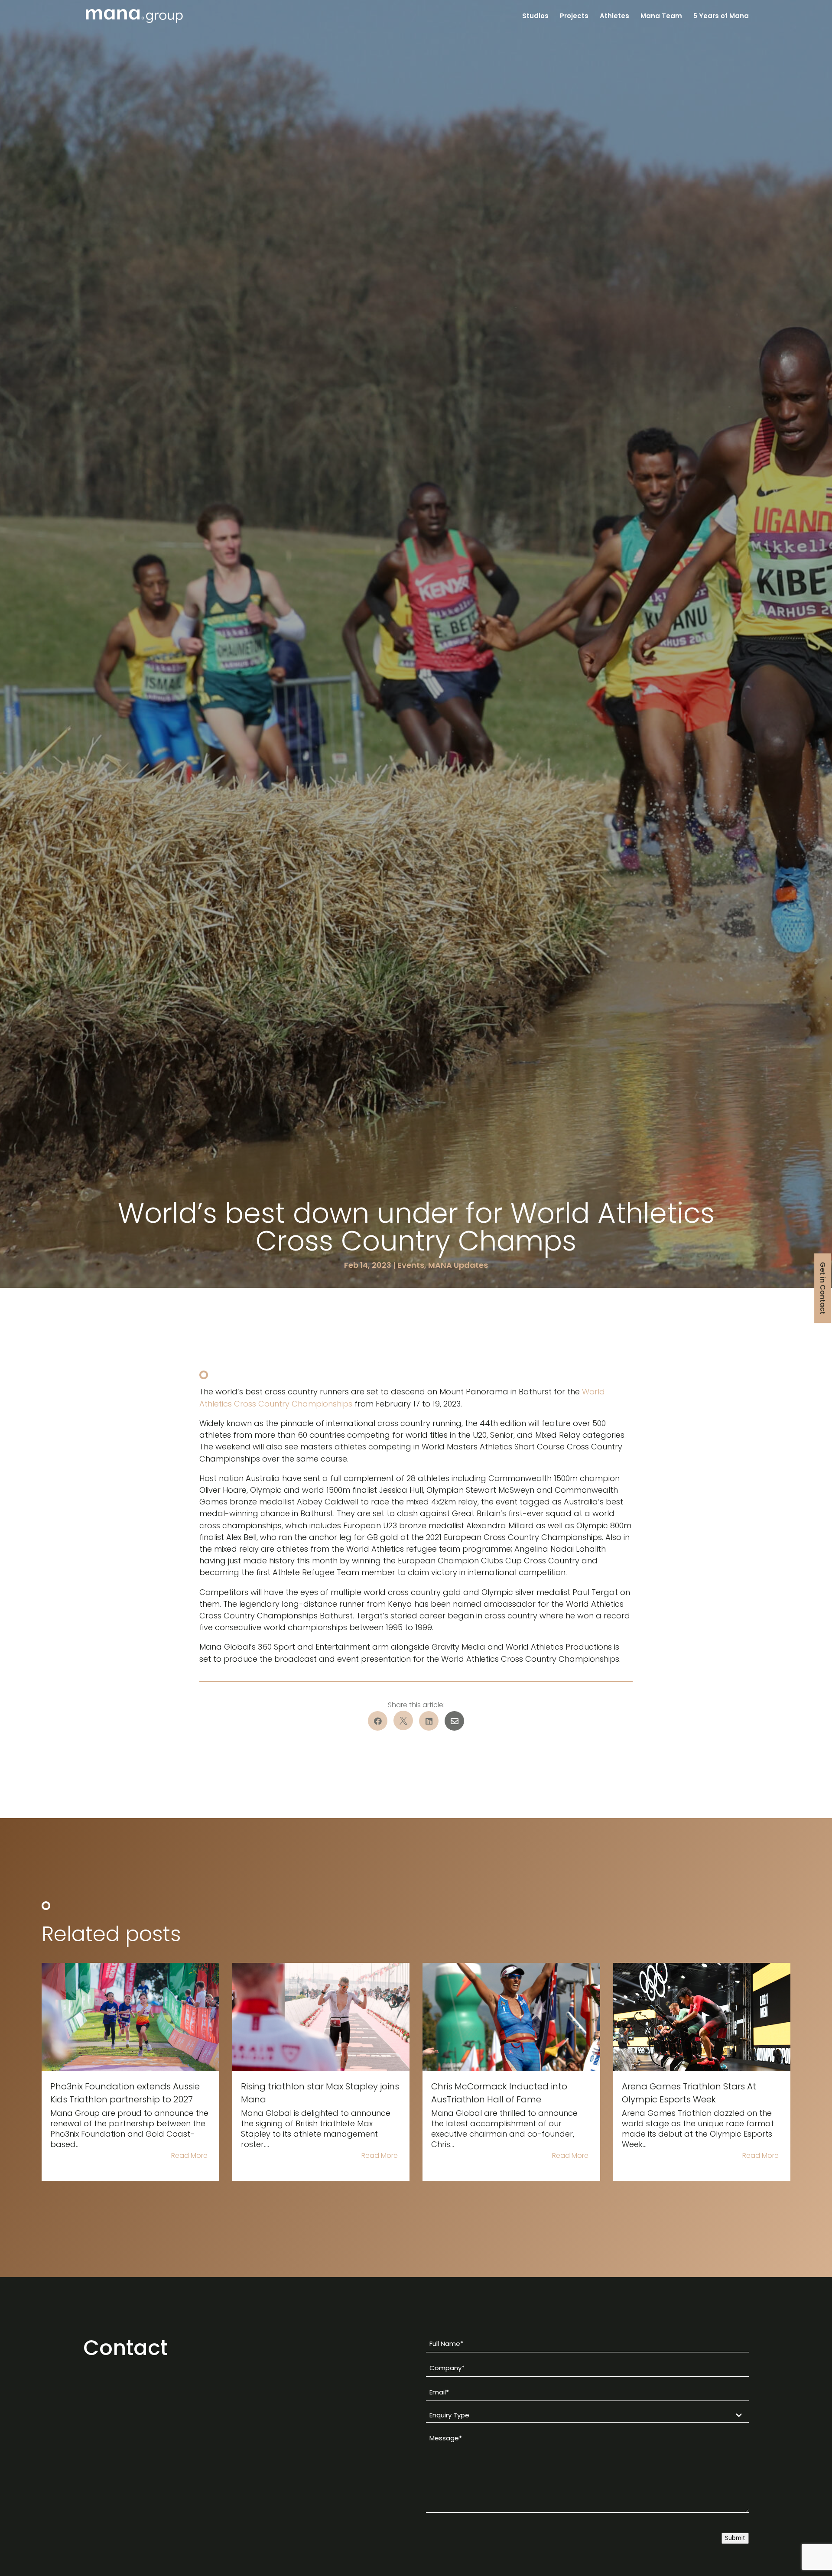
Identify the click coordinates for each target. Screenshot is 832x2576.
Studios (535, 17)
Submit (735, 2538)
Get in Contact (823, 1288)
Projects (574, 17)
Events (411, 1265)
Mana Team (661, 17)
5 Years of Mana (721, 17)
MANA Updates (458, 1265)
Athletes (614, 17)
